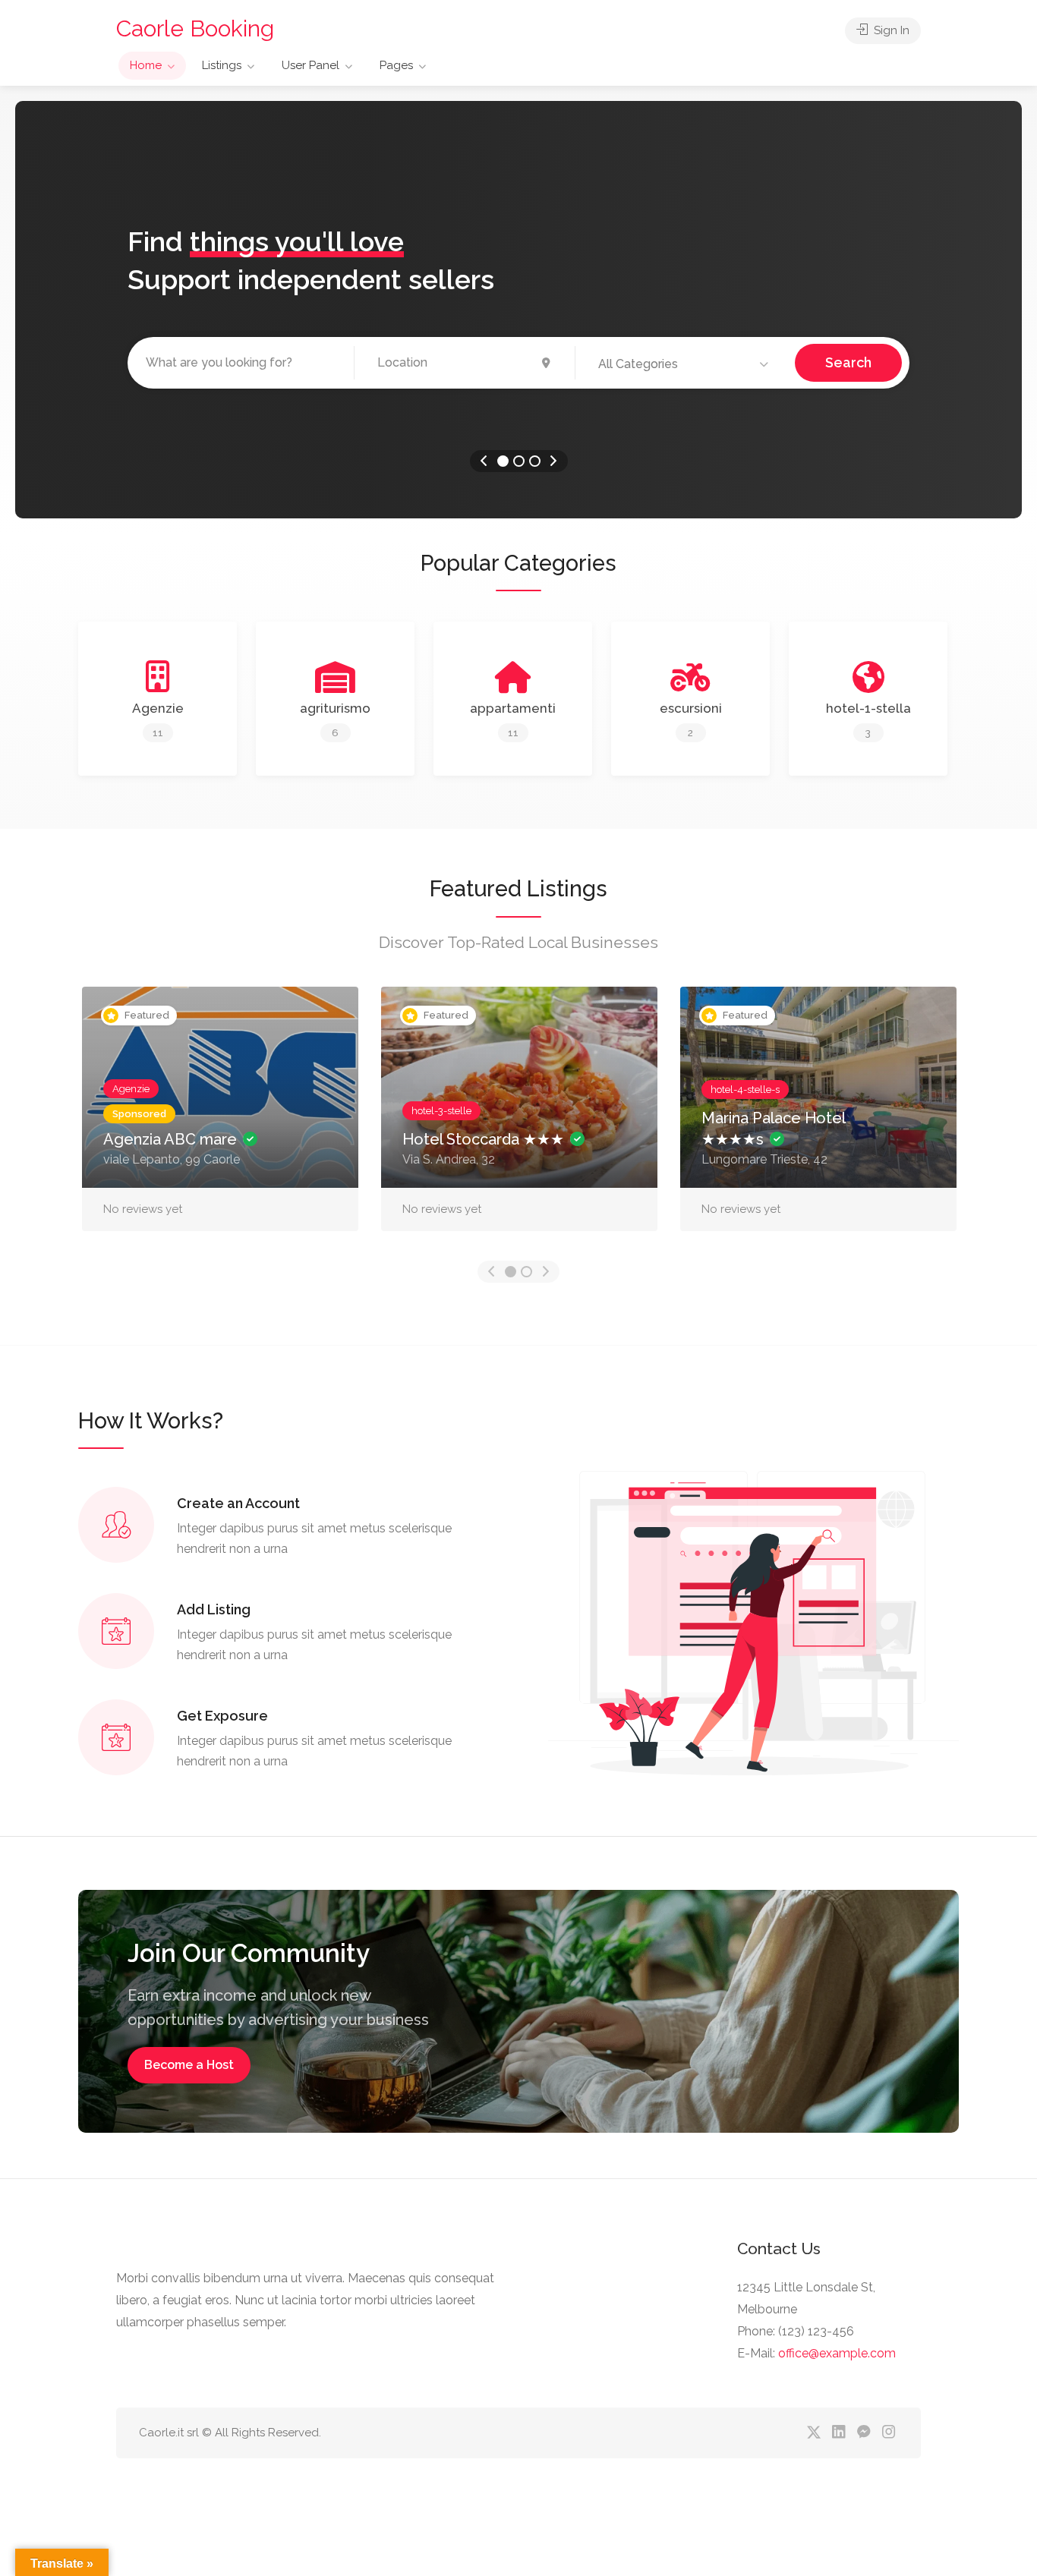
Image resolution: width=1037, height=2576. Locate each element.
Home (146, 65)
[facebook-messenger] (864, 2433)
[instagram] (889, 2433)
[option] (518, 310)
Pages (396, 65)
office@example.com (837, 2353)
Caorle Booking (195, 28)
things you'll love (297, 241)
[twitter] (813, 2433)
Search (848, 362)
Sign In (890, 30)
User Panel (310, 65)
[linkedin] (838, 2433)
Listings (222, 65)
